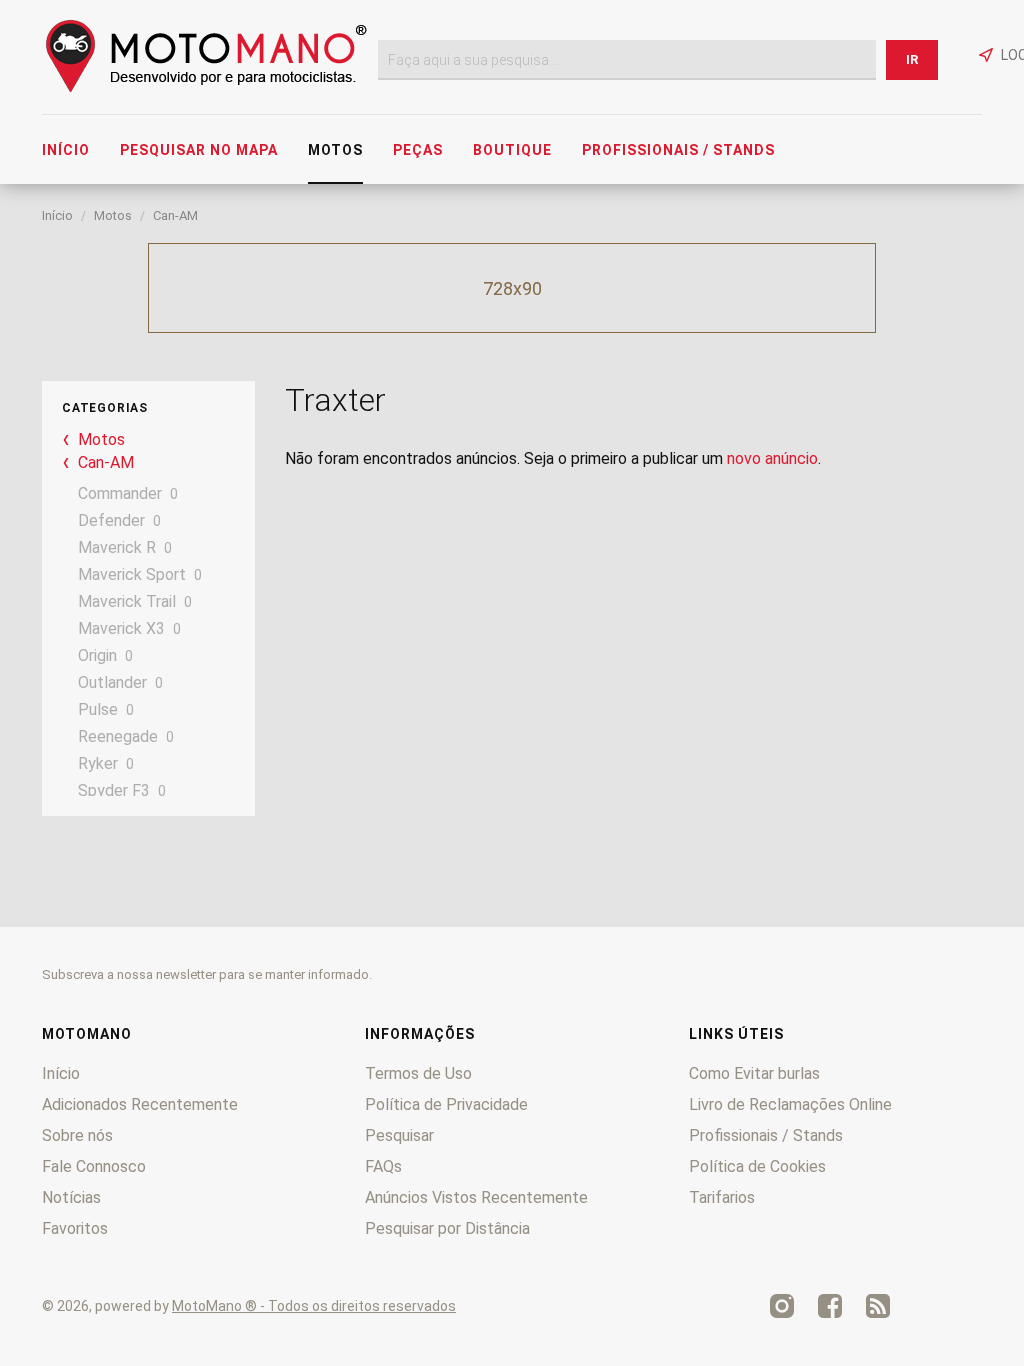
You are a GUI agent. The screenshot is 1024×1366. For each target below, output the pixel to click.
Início (66, 150)
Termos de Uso (418, 1073)
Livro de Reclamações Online (790, 1104)
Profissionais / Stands (678, 150)
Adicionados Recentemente (140, 1104)
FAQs (383, 1166)
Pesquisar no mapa (199, 150)
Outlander (112, 682)
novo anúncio (772, 458)
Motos (335, 150)
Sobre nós (77, 1135)
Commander (120, 493)
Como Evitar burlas (754, 1073)
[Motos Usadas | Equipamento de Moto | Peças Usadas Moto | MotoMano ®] (206, 87)
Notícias (71, 1197)
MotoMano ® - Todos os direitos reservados (314, 1306)
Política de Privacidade (446, 1104)
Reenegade (118, 736)
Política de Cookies (757, 1166)
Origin (97, 655)
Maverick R (117, 547)
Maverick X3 (121, 628)
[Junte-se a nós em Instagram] (782, 1306)
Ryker (98, 763)
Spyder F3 (114, 790)
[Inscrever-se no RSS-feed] (878, 1306)
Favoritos (75, 1228)
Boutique (512, 150)
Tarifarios (722, 1197)
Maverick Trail (127, 601)
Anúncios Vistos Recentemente (476, 1197)
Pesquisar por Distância (447, 1228)
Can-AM (175, 215)
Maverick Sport (132, 574)
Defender (111, 520)
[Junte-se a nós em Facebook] (830, 1306)
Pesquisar (399, 1135)
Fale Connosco (94, 1166)
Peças (418, 150)
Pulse (98, 709)
